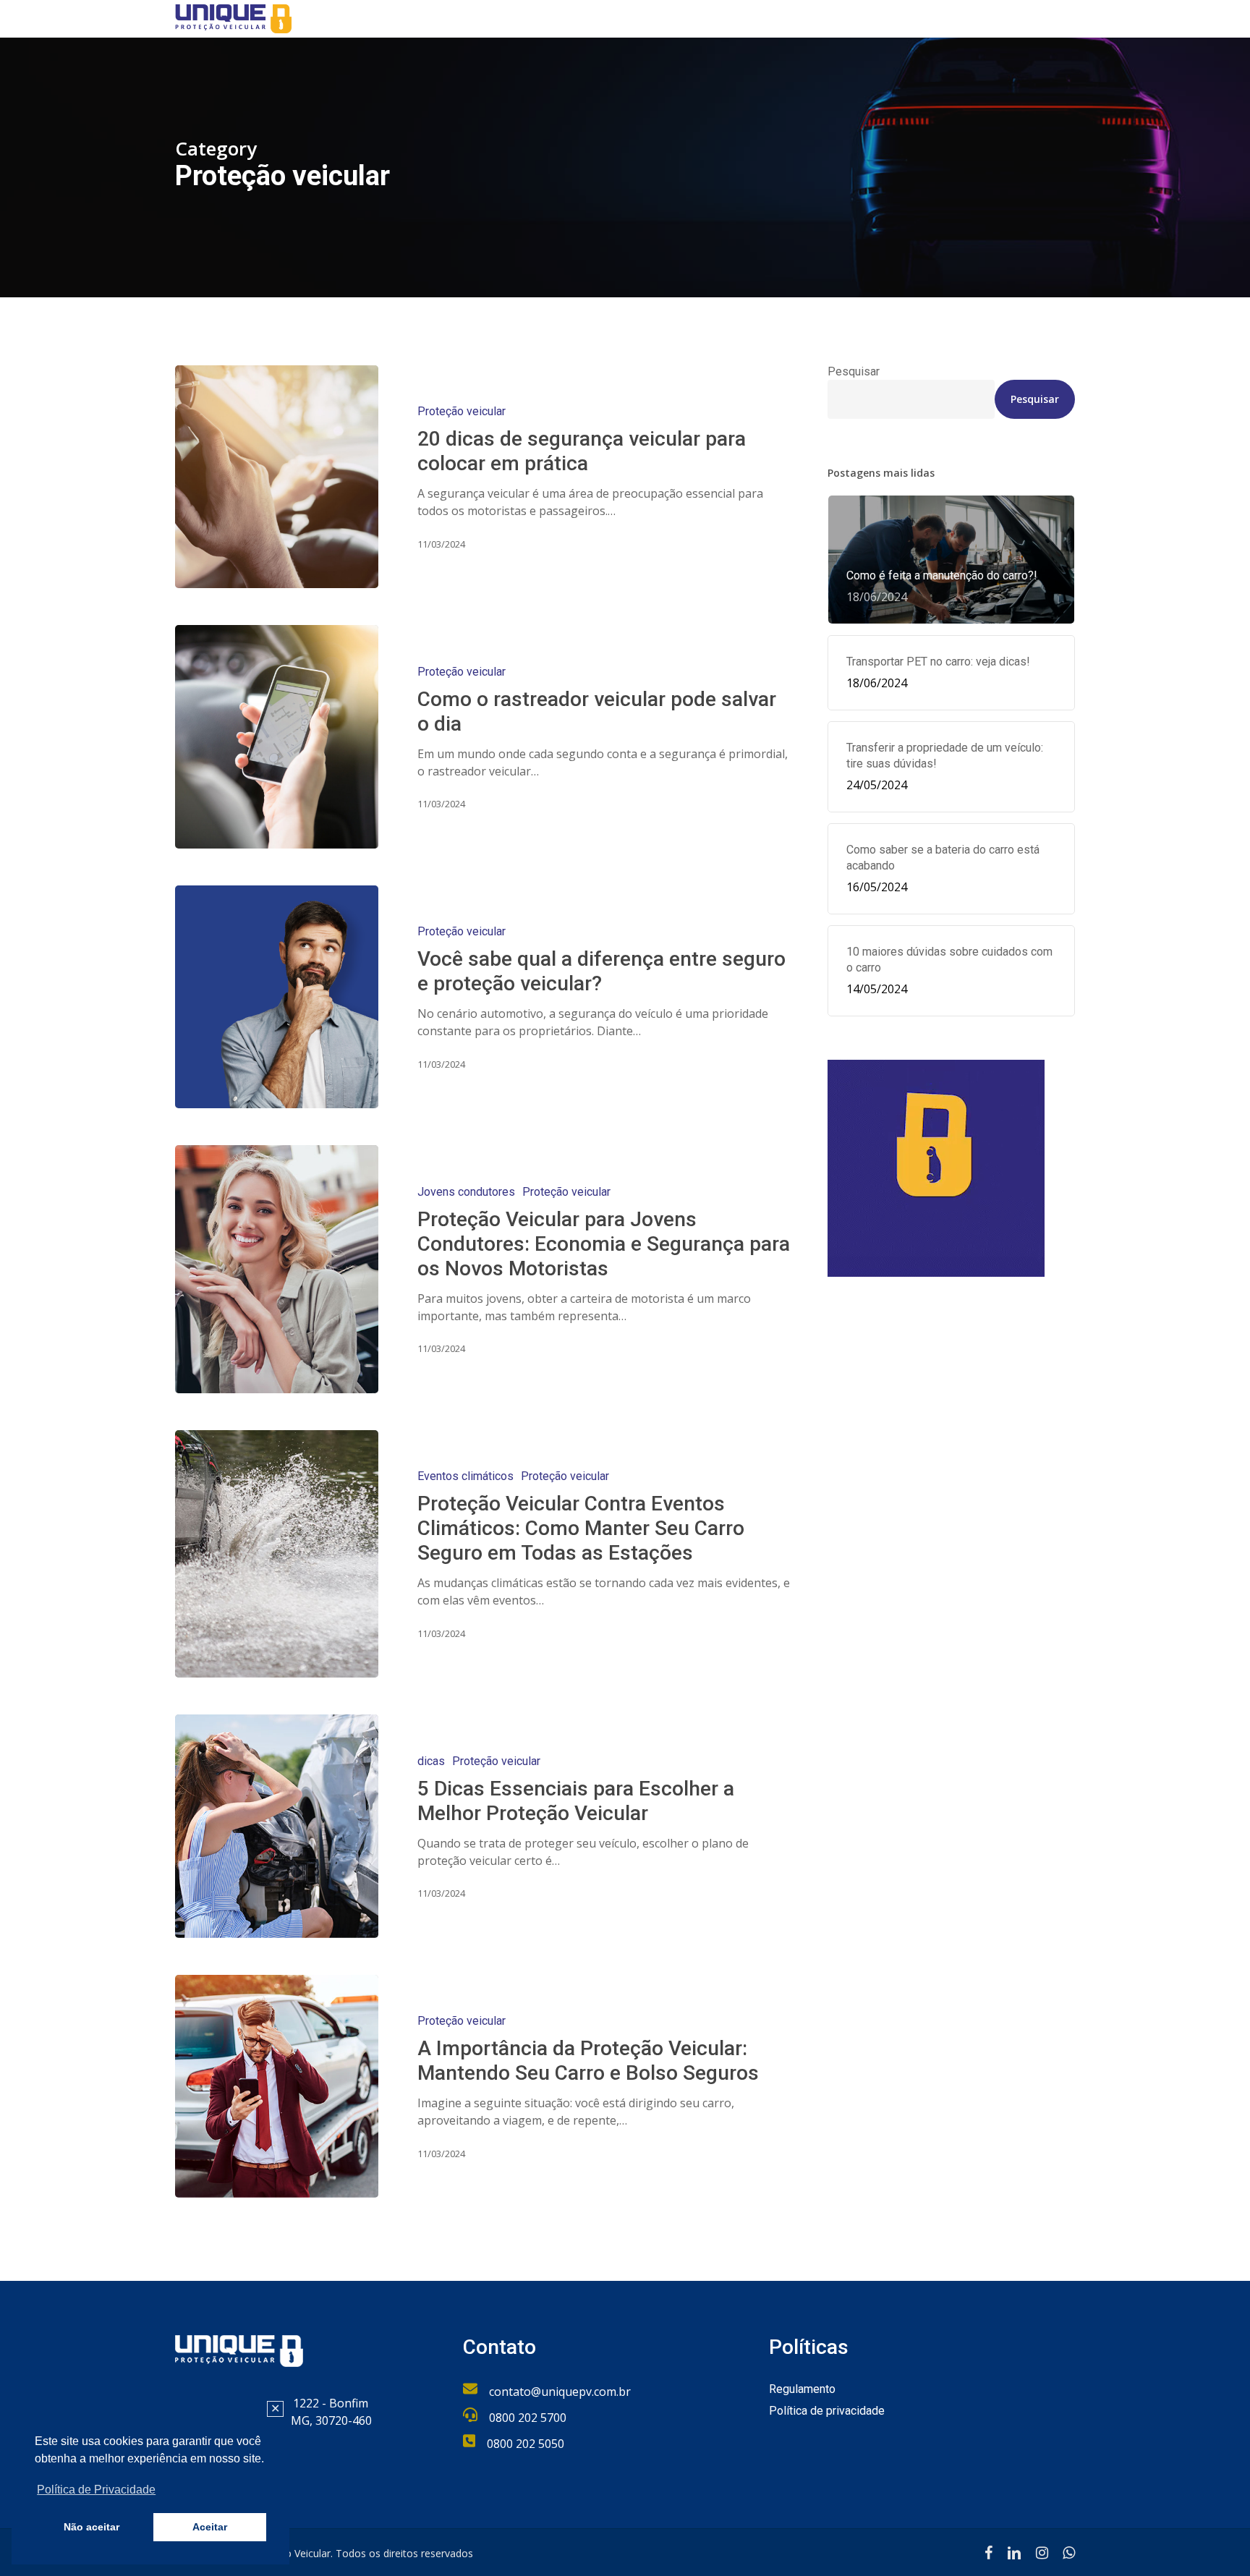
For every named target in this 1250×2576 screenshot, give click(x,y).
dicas (431, 1761)
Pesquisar (854, 371)
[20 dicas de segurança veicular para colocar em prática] (277, 477)
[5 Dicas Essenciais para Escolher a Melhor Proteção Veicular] (277, 1826)
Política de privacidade (827, 2411)
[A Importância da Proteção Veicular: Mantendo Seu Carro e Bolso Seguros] (277, 2086)
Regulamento (802, 2389)
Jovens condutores (466, 1192)
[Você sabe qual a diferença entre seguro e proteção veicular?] (277, 997)
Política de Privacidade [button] (96, 2490)
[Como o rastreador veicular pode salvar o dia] (277, 736)
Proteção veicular (462, 411)
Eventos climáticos (465, 1476)
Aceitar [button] (210, 2527)
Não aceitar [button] (92, 2527)
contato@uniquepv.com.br (560, 2392)
